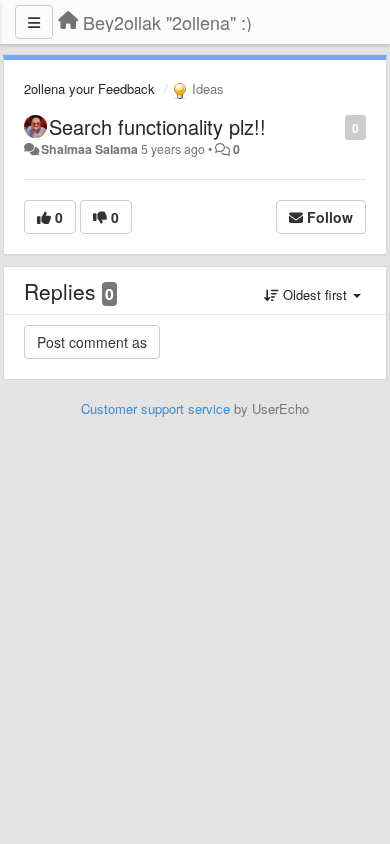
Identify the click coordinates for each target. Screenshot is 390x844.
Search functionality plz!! (157, 126)
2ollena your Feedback (89, 88)
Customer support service (155, 408)
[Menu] (34, 22)
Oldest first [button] (315, 294)
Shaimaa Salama (89, 149)
